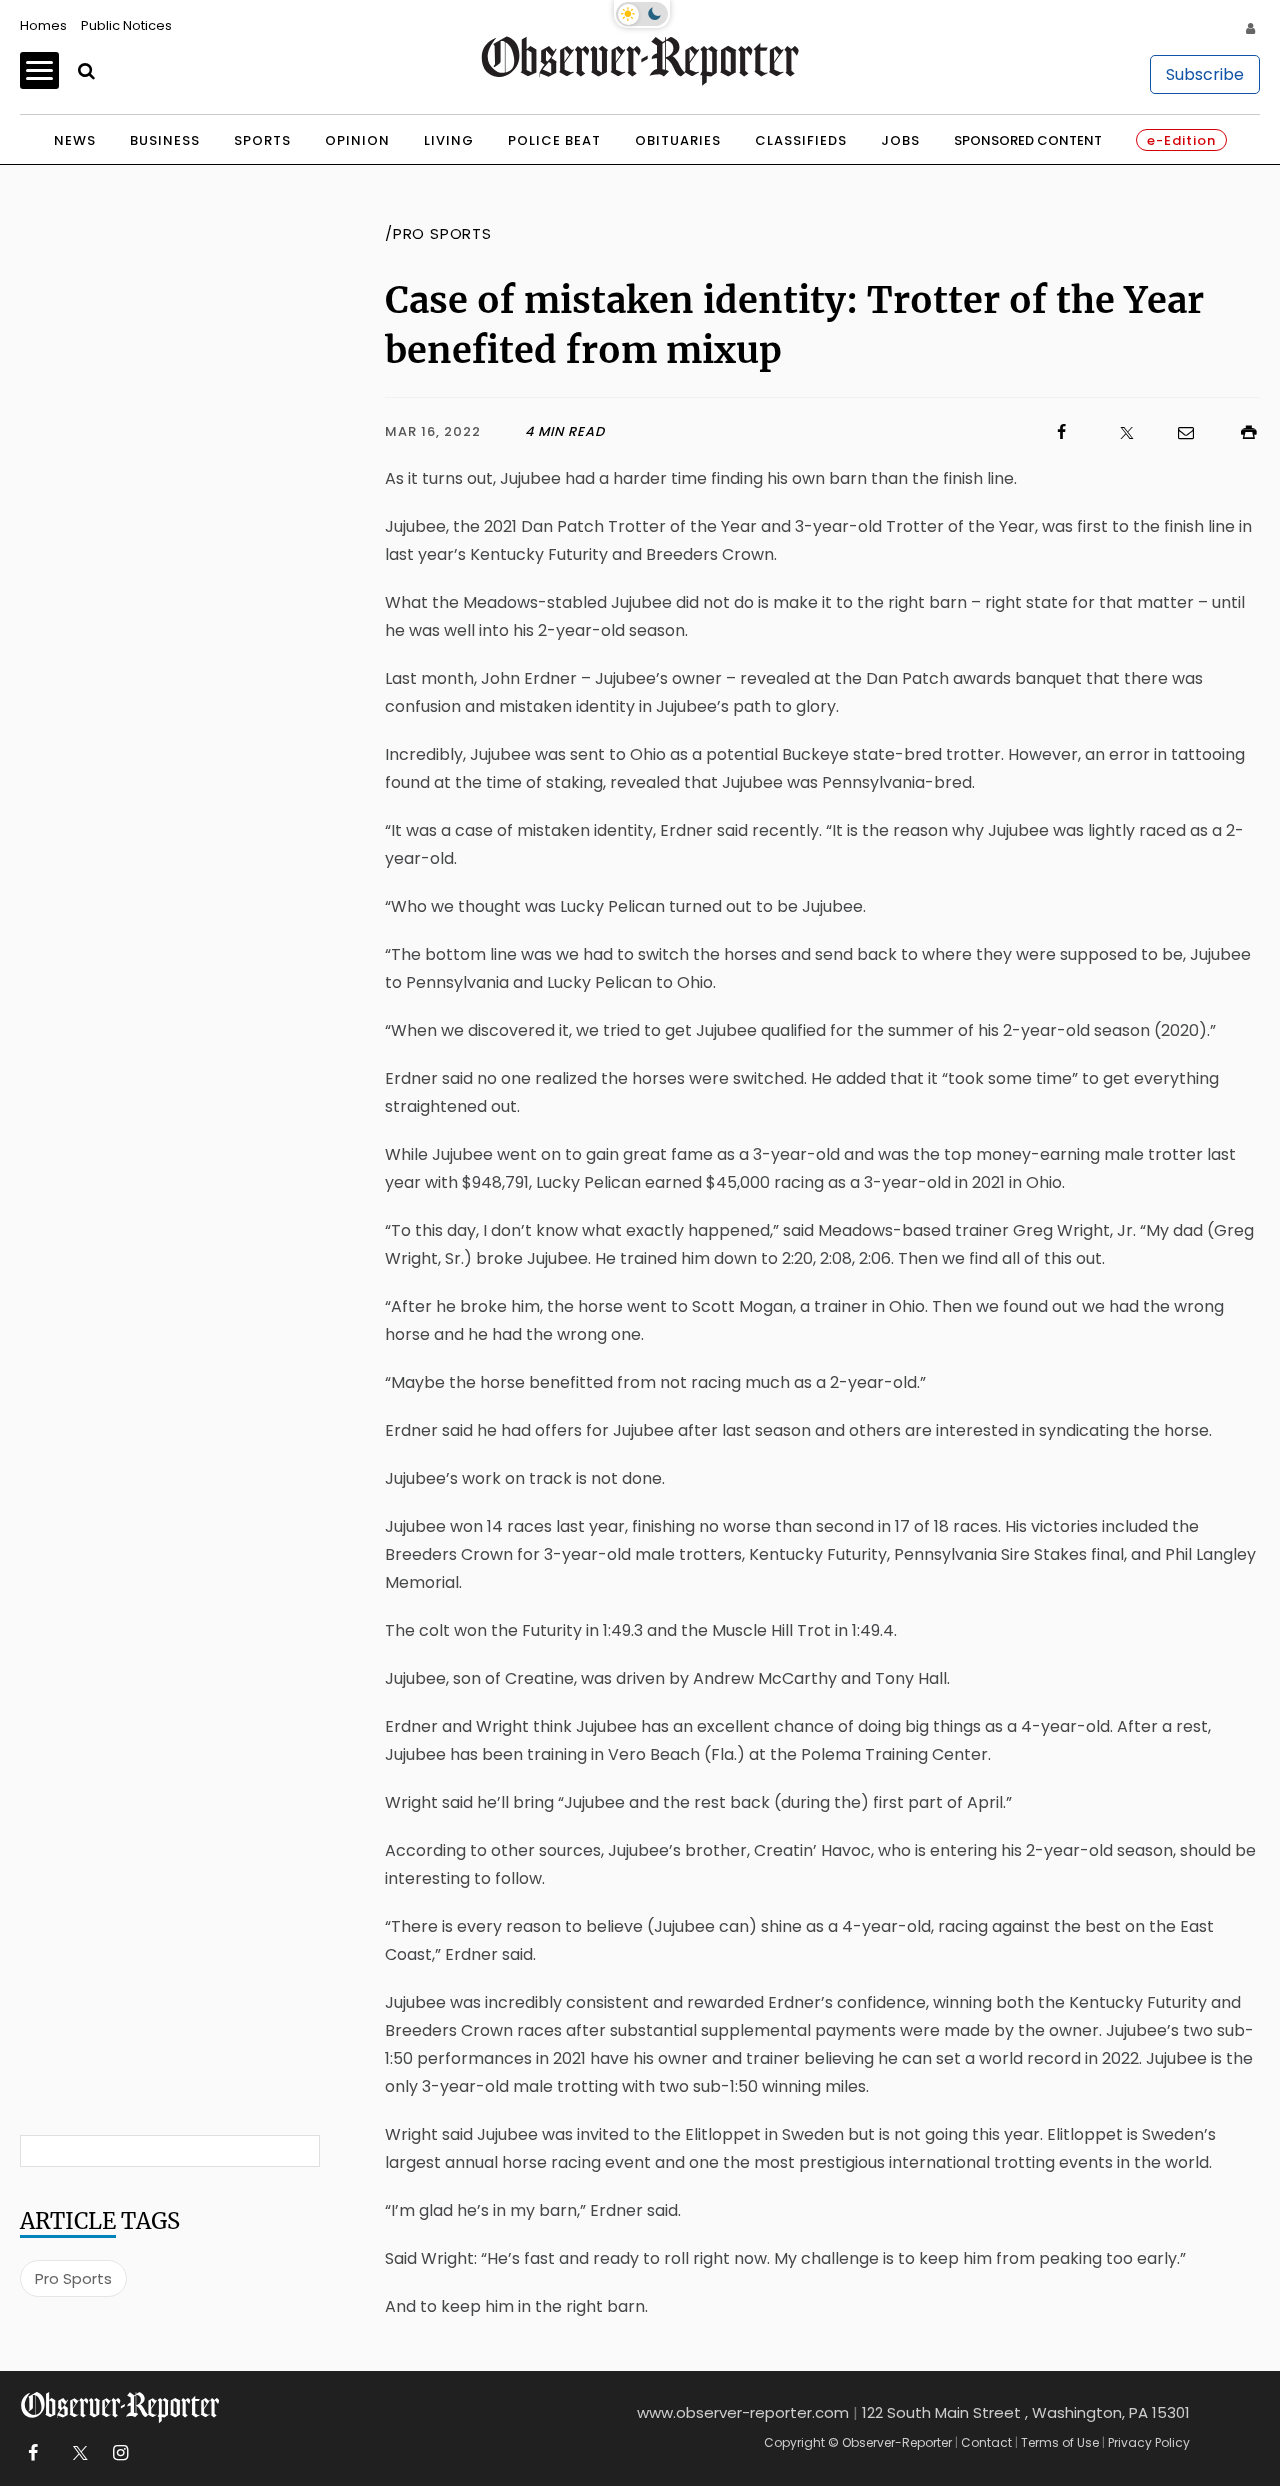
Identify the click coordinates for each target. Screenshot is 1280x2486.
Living (449, 140)
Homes (43, 25)
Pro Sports (73, 2278)
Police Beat (554, 140)
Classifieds (801, 140)
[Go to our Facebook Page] (32, 2453)
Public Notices (126, 25)
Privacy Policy (1149, 2442)
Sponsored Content (1028, 140)
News (75, 140)
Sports (262, 140)
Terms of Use (1060, 2442)
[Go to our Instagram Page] (120, 2453)
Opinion (357, 140)
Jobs (900, 140)
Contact (986, 2442)
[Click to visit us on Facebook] (839, 432)
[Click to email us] (1176, 432)
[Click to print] (1239, 432)
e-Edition (1181, 140)
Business (165, 140)
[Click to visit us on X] (1114, 432)
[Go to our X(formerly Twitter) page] (76, 2453)
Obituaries (678, 140)
